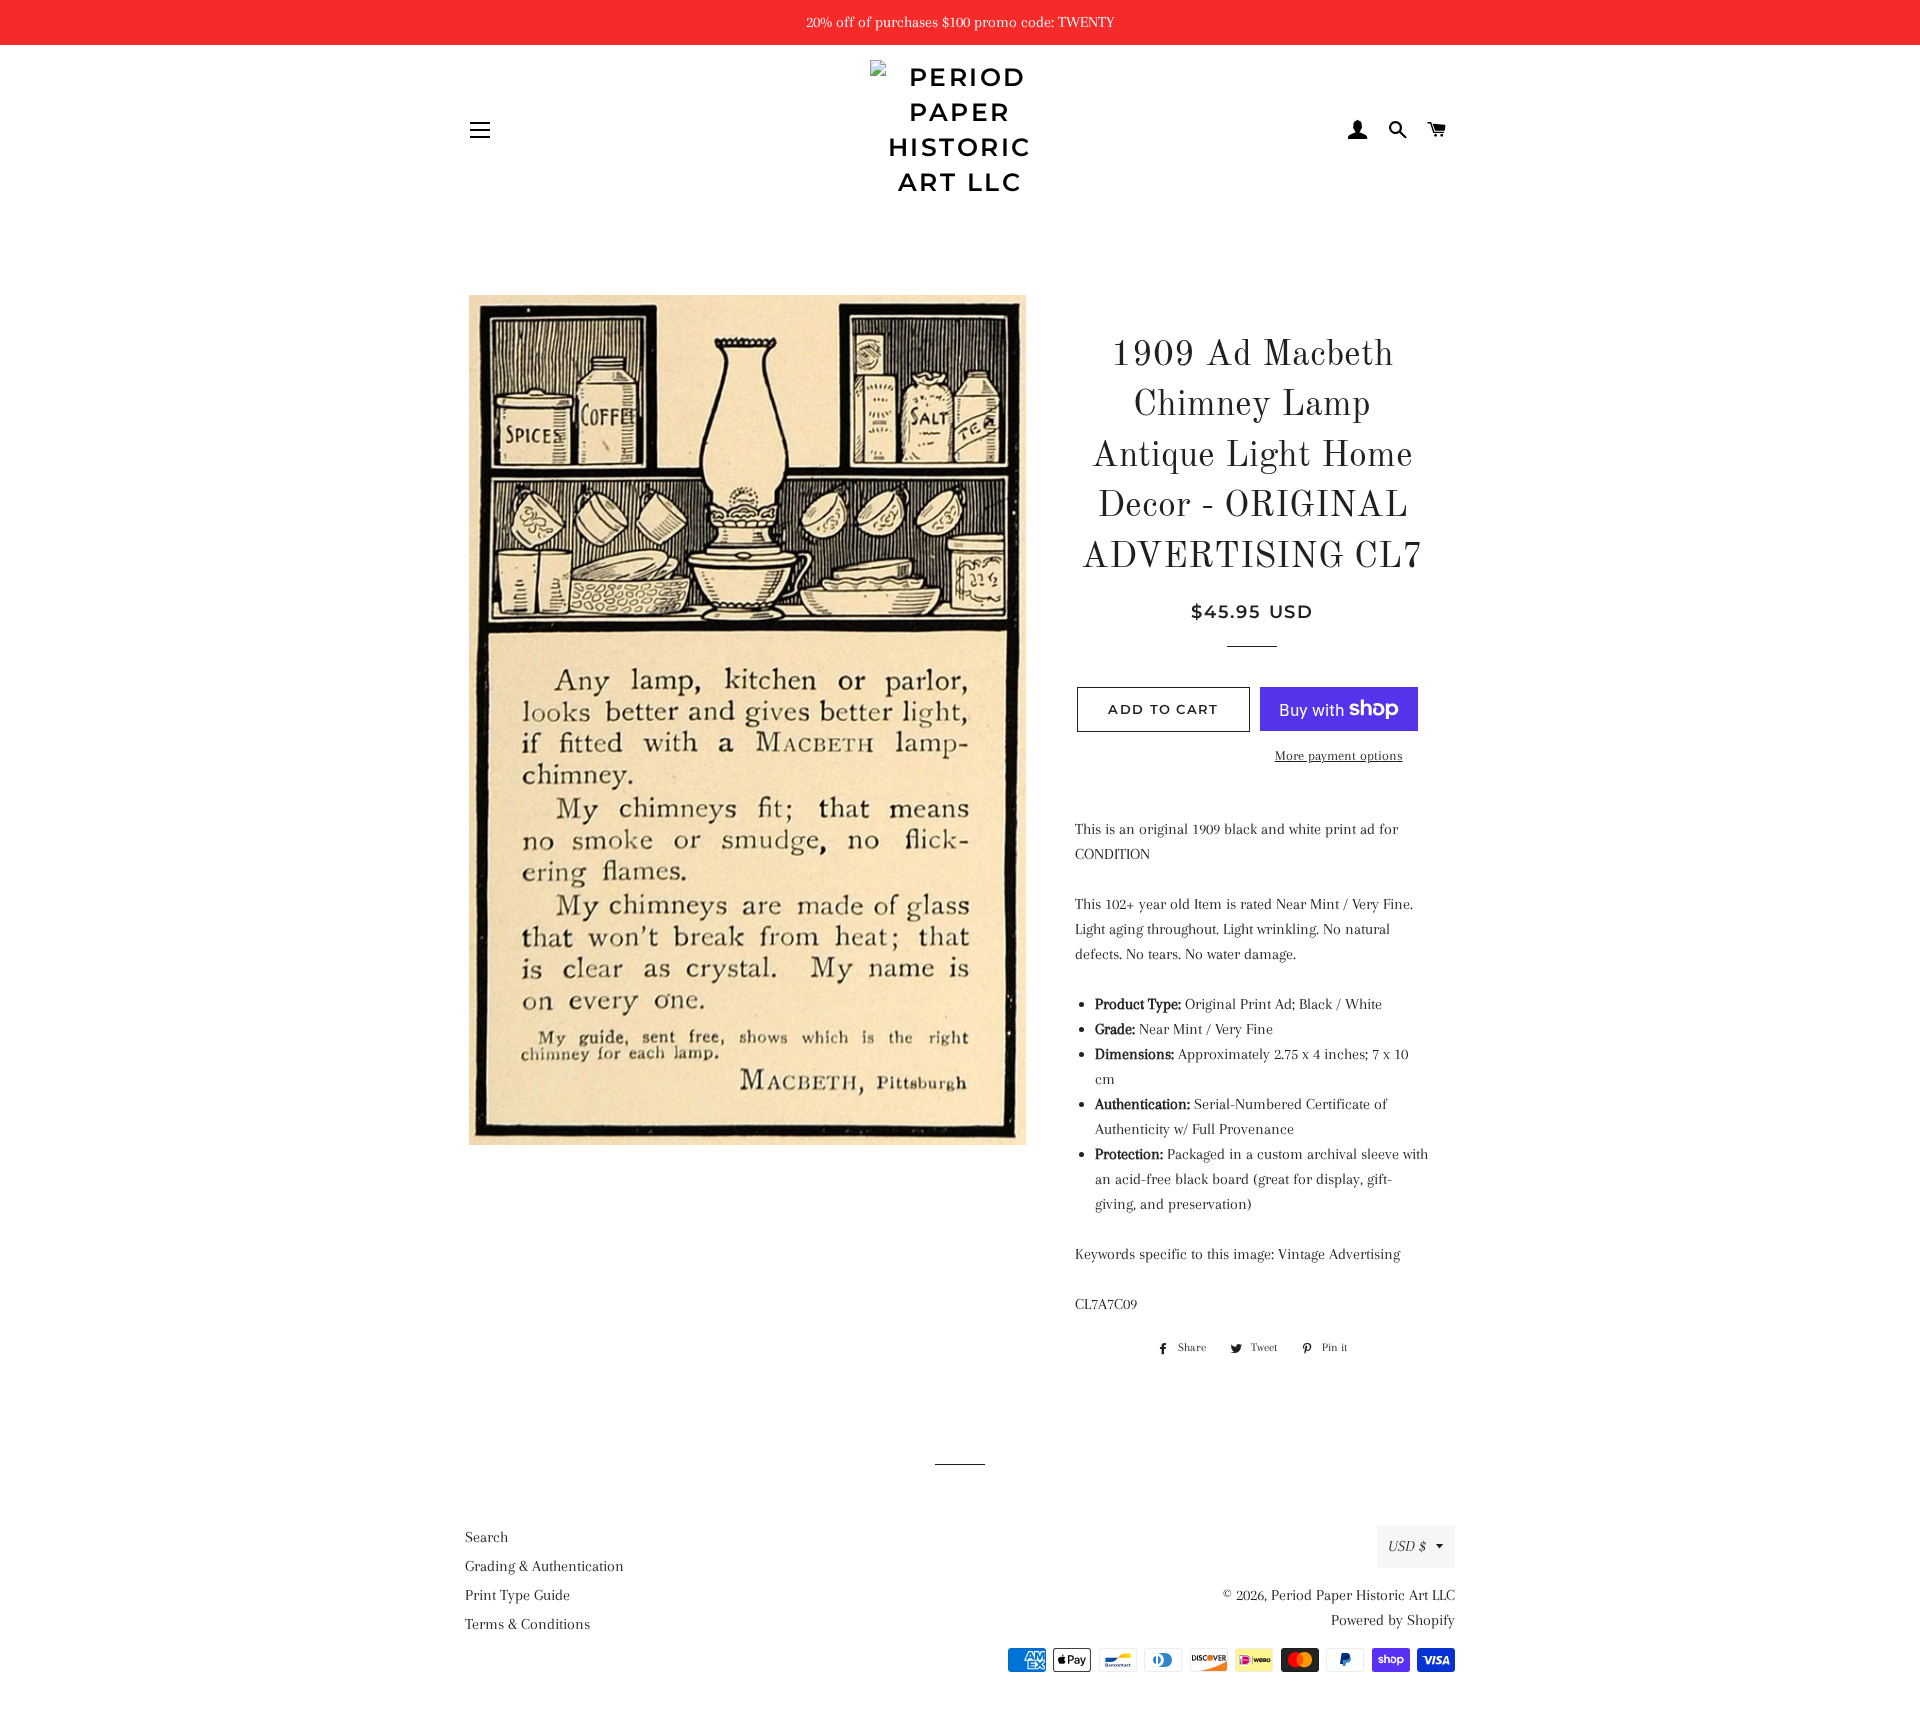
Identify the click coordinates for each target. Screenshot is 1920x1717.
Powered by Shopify (1393, 1620)
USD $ (1407, 1546)
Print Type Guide (517, 1595)
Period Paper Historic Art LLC (1363, 1595)
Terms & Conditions (527, 1624)
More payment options (1339, 755)
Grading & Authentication (544, 1566)
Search (486, 1537)
